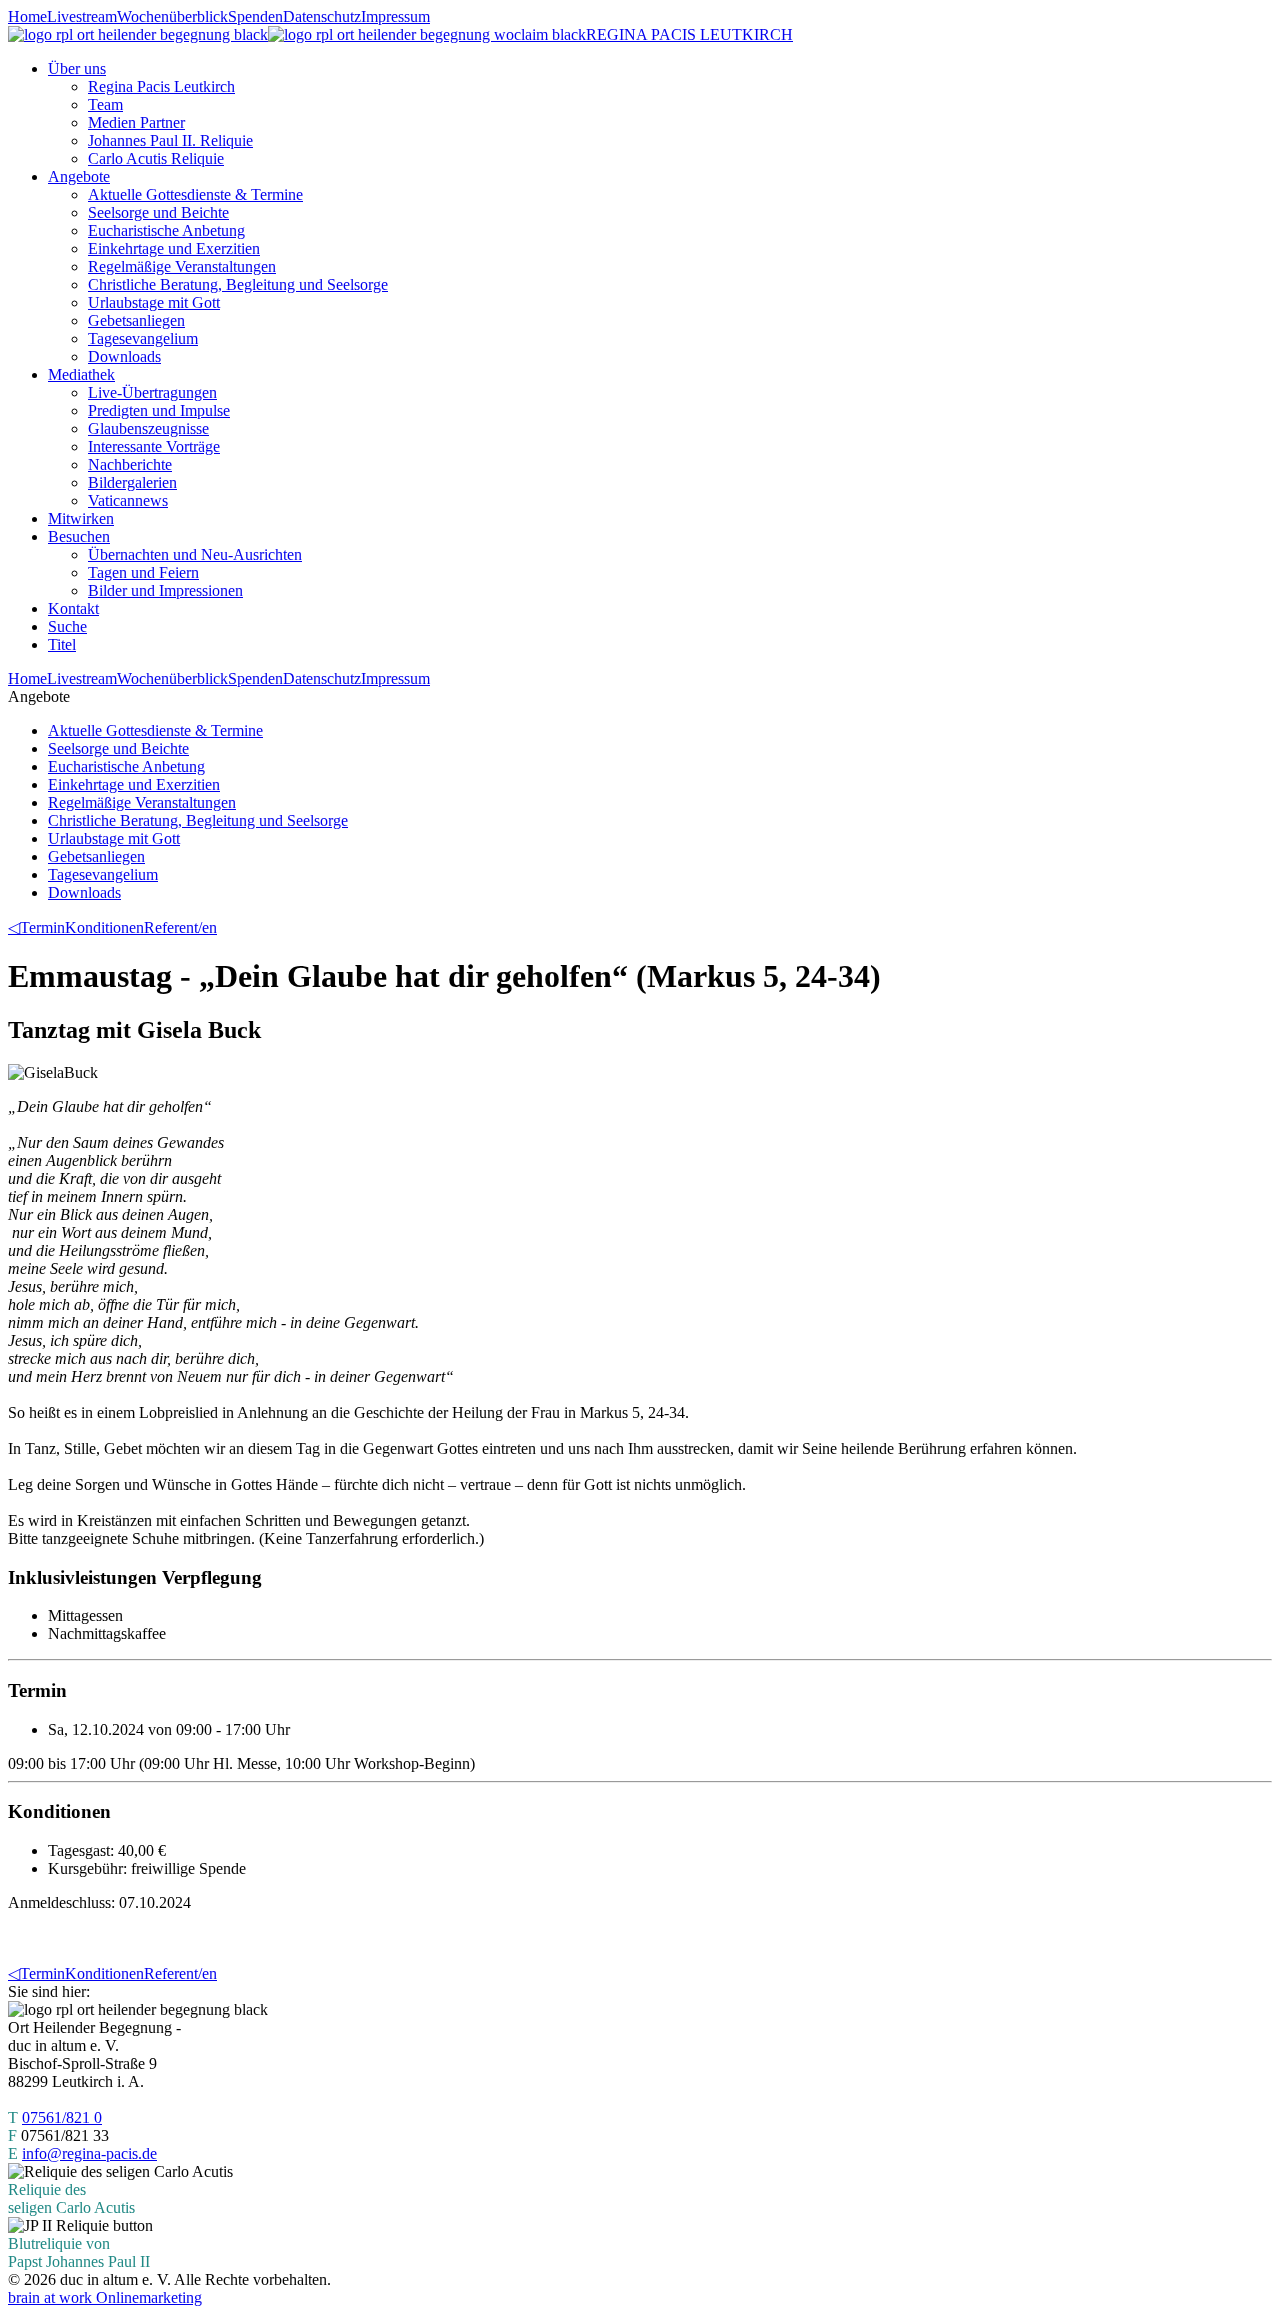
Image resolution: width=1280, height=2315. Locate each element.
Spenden (255, 16)
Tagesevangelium (143, 338)
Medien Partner (136, 122)
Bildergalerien (132, 482)
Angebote (79, 176)
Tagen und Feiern (143, 572)
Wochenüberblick (172, 16)
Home (27, 16)
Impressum (395, 16)
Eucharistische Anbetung (166, 230)
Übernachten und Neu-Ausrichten (195, 554)
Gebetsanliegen (136, 320)
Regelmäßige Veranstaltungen (182, 266)
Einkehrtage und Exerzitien (174, 248)
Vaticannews (128, 500)
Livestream (82, 16)
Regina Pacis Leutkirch (161, 86)
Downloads (124, 356)
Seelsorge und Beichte (158, 212)
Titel (62, 644)
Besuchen (79, 536)
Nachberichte (130, 464)
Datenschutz (322, 16)
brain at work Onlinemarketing (105, 2297)
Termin (42, 927)
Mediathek (81, 374)
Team (105, 104)
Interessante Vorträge (154, 446)
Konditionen (104, 927)
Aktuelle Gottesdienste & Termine (195, 194)
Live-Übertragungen (152, 392)
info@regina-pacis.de (89, 2153)
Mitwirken (81, 518)
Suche (67, 626)
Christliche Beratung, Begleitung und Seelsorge (238, 284)
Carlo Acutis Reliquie (156, 158)
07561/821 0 (62, 2117)
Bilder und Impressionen (165, 590)
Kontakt (73, 608)
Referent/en (180, 927)
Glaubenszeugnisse (148, 428)
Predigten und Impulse (159, 410)
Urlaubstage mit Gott (154, 302)
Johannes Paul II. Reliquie (170, 140)
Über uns (77, 68)
